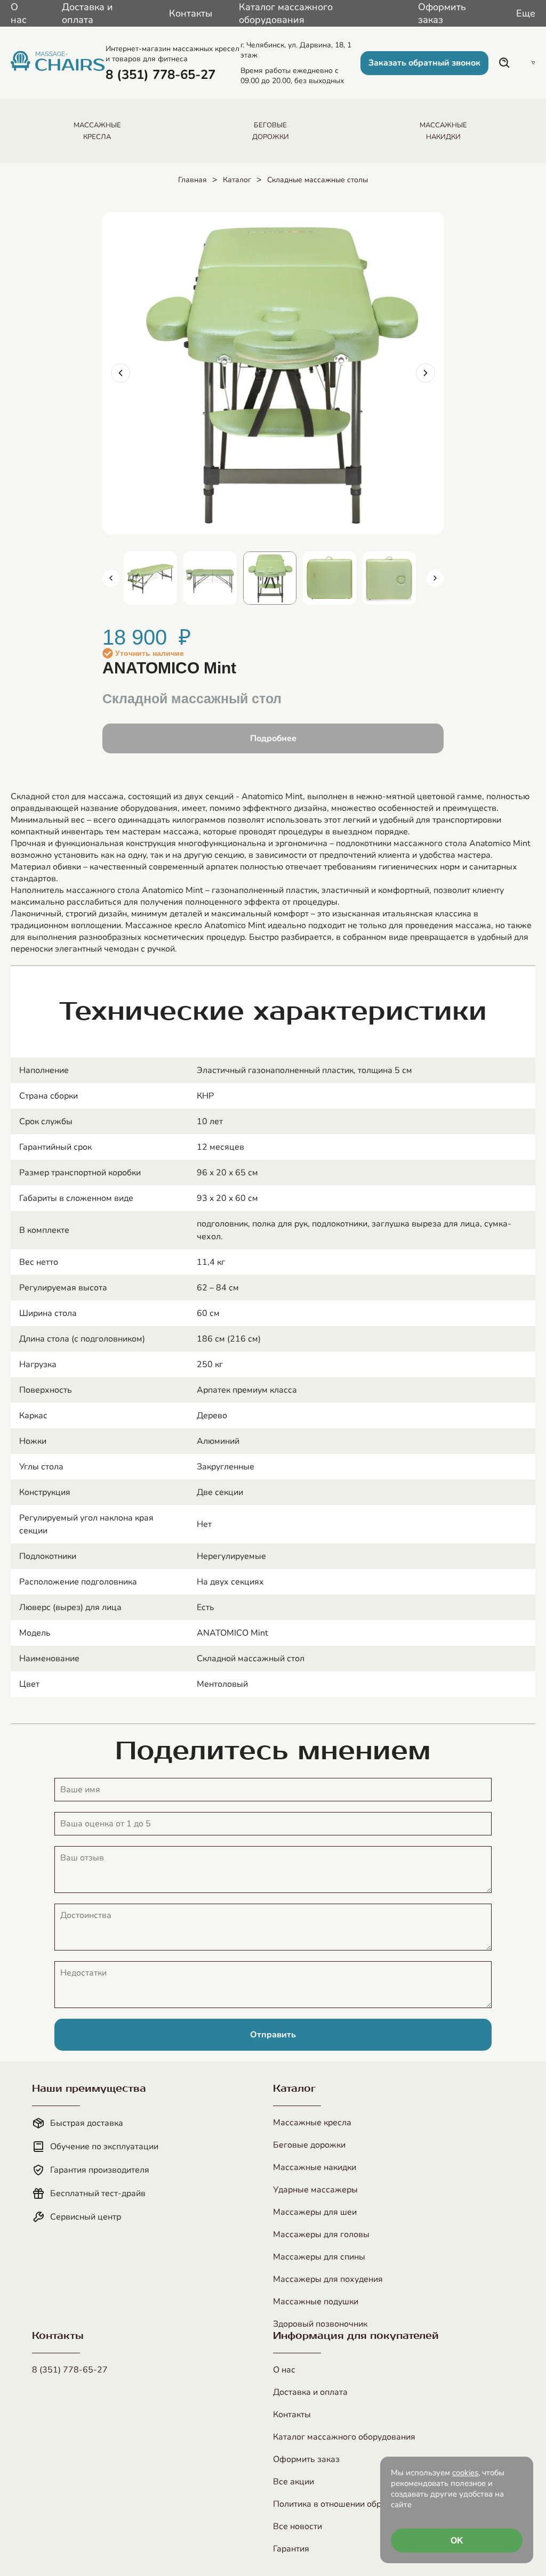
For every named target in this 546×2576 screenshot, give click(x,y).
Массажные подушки (316, 2302)
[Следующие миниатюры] (435, 578)
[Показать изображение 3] (270, 578)
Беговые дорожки (309, 2145)
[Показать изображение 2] (210, 578)
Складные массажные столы (318, 180)
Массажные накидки (315, 2167)
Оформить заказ (442, 13)
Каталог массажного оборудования (286, 13)
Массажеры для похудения (328, 2279)
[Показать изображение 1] (150, 578)
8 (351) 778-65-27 (70, 2370)
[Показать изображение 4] (330, 578)
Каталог (237, 180)
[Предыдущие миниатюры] (111, 578)
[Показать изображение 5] (389, 578)
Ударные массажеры (315, 2190)
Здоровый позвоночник (320, 2324)
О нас (19, 13)
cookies (465, 2473)
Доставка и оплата (87, 13)
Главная (192, 180)
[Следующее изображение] (425, 373)
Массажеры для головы (321, 2234)
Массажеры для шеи (315, 2212)
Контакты (191, 13)
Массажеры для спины (319, 2257)
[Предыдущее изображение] (121, 373)
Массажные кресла (312, 2123)
